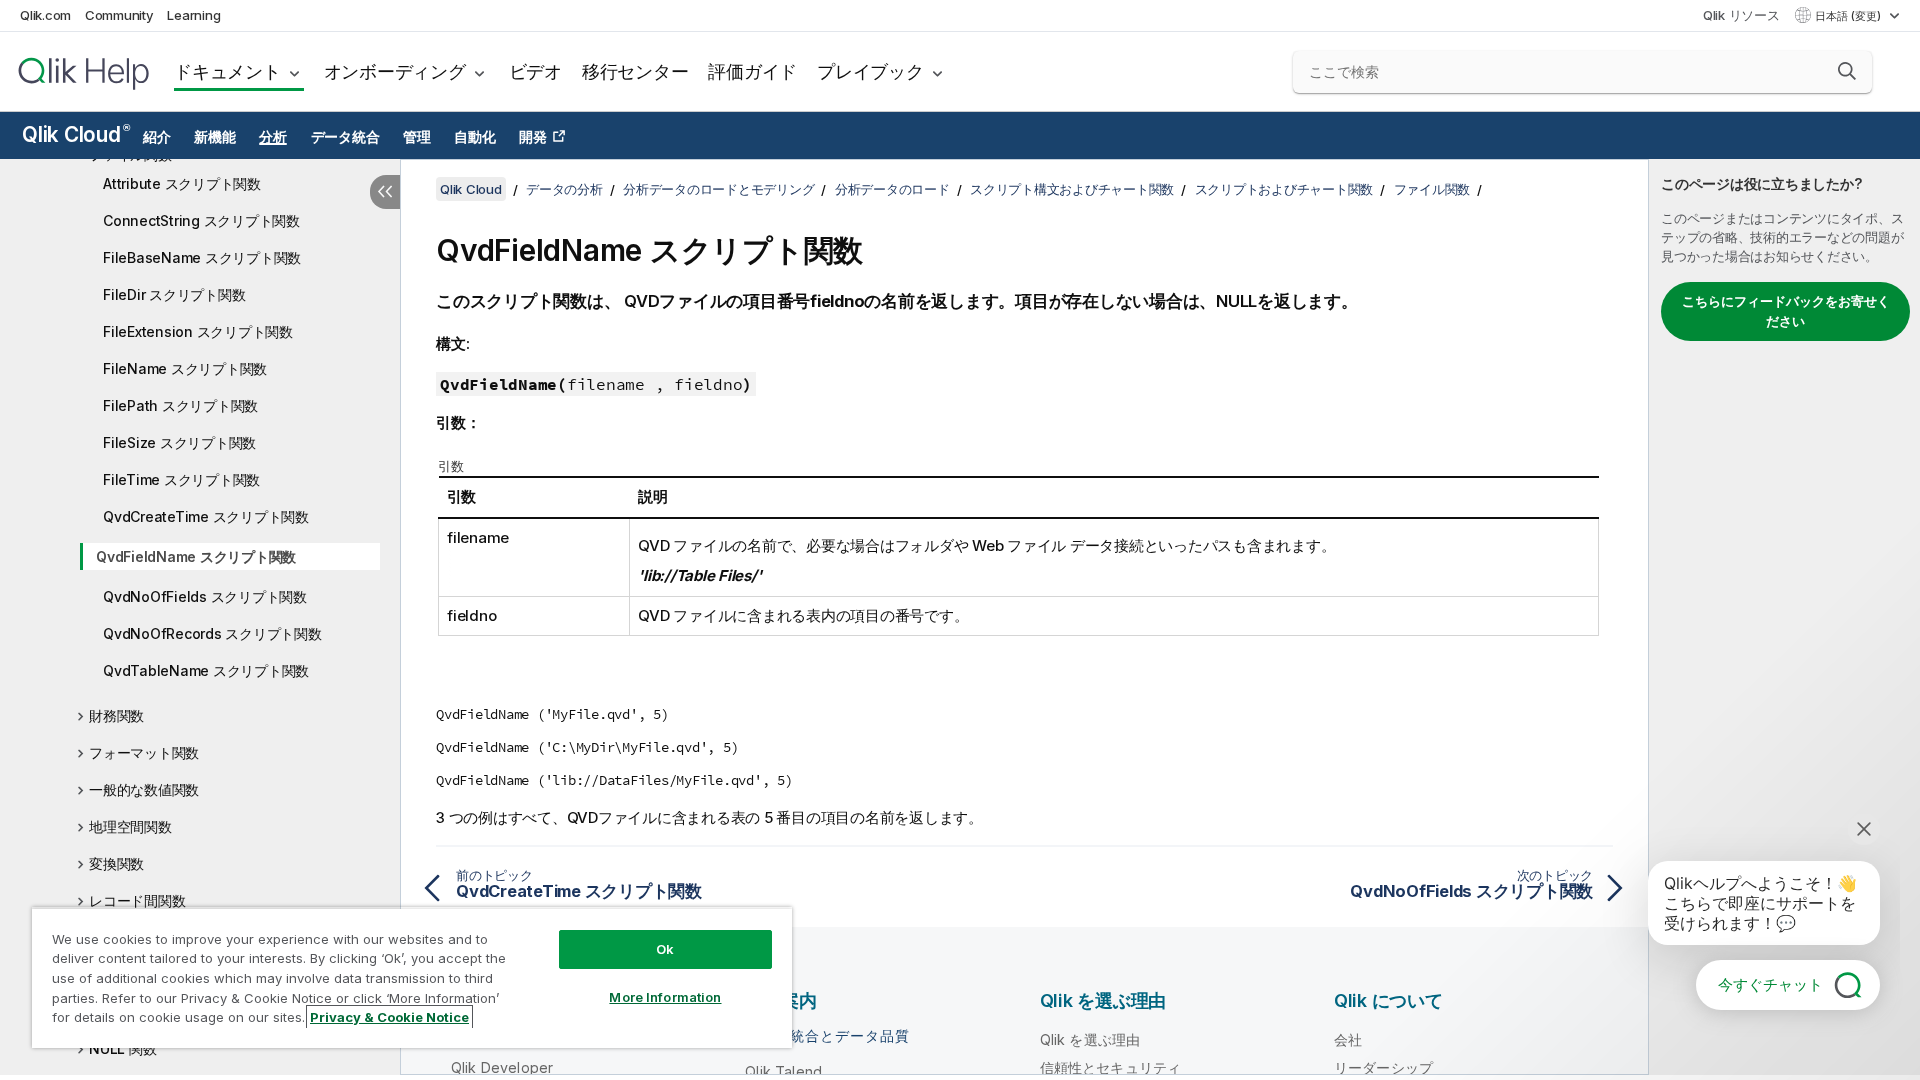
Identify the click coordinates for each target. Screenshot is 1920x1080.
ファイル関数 (1432, 189)
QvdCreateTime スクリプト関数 (206, 516)
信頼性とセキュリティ (1111, 1067)
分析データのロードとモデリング (718, 189)
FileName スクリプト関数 (185, 368)
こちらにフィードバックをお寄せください (1786, 311)
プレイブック (870, 71)
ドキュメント (227, 71)
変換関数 (116, 863)
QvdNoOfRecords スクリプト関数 (212, 633)
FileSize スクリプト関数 (179, 442)
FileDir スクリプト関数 (174, 294)
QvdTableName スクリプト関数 (206, 670)
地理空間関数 (130, 826)
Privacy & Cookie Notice (389, 1017)
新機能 (214, 137)
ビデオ (535, 71)
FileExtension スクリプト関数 (198, 331)
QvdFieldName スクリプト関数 (196, 556)
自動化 (474, 137)
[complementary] (1784, 617)
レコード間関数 (137, 900)
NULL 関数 (122, 1048)
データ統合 (345, 137)
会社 (1348, 1039)
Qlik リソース (1741, 15)
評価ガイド (752, 71)
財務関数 (116, 715)
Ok (665, 949)
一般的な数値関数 (144, 789)
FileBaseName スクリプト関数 (202, 257)
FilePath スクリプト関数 (180, 405)
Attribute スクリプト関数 (182, 183)
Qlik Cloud (75, 134)
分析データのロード (892, 189)
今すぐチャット (1770, 984)
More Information (665, 997)
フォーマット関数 (144, 752)
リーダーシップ (1383, 1067)
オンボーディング (395, 71)
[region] (412, 977)
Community (119, 15)
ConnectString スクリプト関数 (201, 220)
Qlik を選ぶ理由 (1090, 1039)
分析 (273, 137)
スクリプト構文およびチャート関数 (1072, 189)
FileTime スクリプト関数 (181, 479)
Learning (193, 15)
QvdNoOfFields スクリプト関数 (205, 596)
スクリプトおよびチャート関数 (1284, 189)
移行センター (635, 71)
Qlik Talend (783, 1071)
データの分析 (564, 189)
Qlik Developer (502, 1067)
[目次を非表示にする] (385, 192)
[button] (1847, 71)
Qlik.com (45, 15)
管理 (417, 137)
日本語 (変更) (1849, 16)
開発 (533, 137)
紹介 (157, 137)
